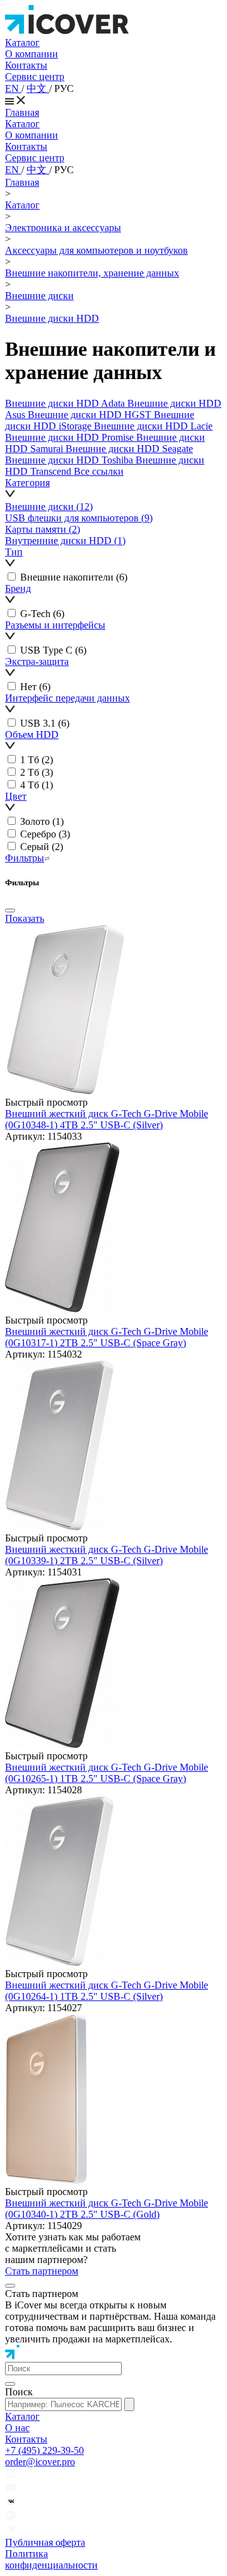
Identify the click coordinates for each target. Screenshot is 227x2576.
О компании (32, 54)
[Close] (10, 911)
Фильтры (25, 858)
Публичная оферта (45, 2542)
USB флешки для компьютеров (79, 518)
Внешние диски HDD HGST (91, 415)
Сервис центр (35, 77)
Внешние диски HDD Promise (71, 437)
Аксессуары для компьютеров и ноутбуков (96, 250)
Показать (25, 918)
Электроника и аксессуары (63, 228)
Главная (22, 112)
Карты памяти (43, 529)
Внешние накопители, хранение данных (92, 273)
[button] (113, 489)
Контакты (26, 65)
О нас (17, 2428)
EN (13, 88)
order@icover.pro (40, 2462)
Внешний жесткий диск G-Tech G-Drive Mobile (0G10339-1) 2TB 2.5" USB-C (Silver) (107, 1555)
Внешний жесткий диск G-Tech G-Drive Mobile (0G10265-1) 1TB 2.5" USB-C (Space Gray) (107, 1773)
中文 (38, 88)
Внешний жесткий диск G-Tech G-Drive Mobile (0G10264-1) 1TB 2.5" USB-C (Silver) (107, 1991)
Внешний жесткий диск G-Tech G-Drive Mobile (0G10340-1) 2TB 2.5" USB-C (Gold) (107, 2209)
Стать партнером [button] (42, 2271)
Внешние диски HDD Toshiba (70, 460)
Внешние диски (39, 296)
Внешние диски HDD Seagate (129, 449)
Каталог (22, 43)
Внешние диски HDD (52, 318)
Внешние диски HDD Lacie (153, 426)
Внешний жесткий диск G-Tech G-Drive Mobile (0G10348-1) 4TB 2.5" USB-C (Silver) (107, 1119)
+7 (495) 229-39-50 (44, 2450)
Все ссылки (99, 471)
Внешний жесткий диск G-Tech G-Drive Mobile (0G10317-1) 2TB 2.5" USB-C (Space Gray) (107, 1337)
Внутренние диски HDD (65, 541)
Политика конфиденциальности (51, 2559)
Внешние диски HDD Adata (66, 403)
